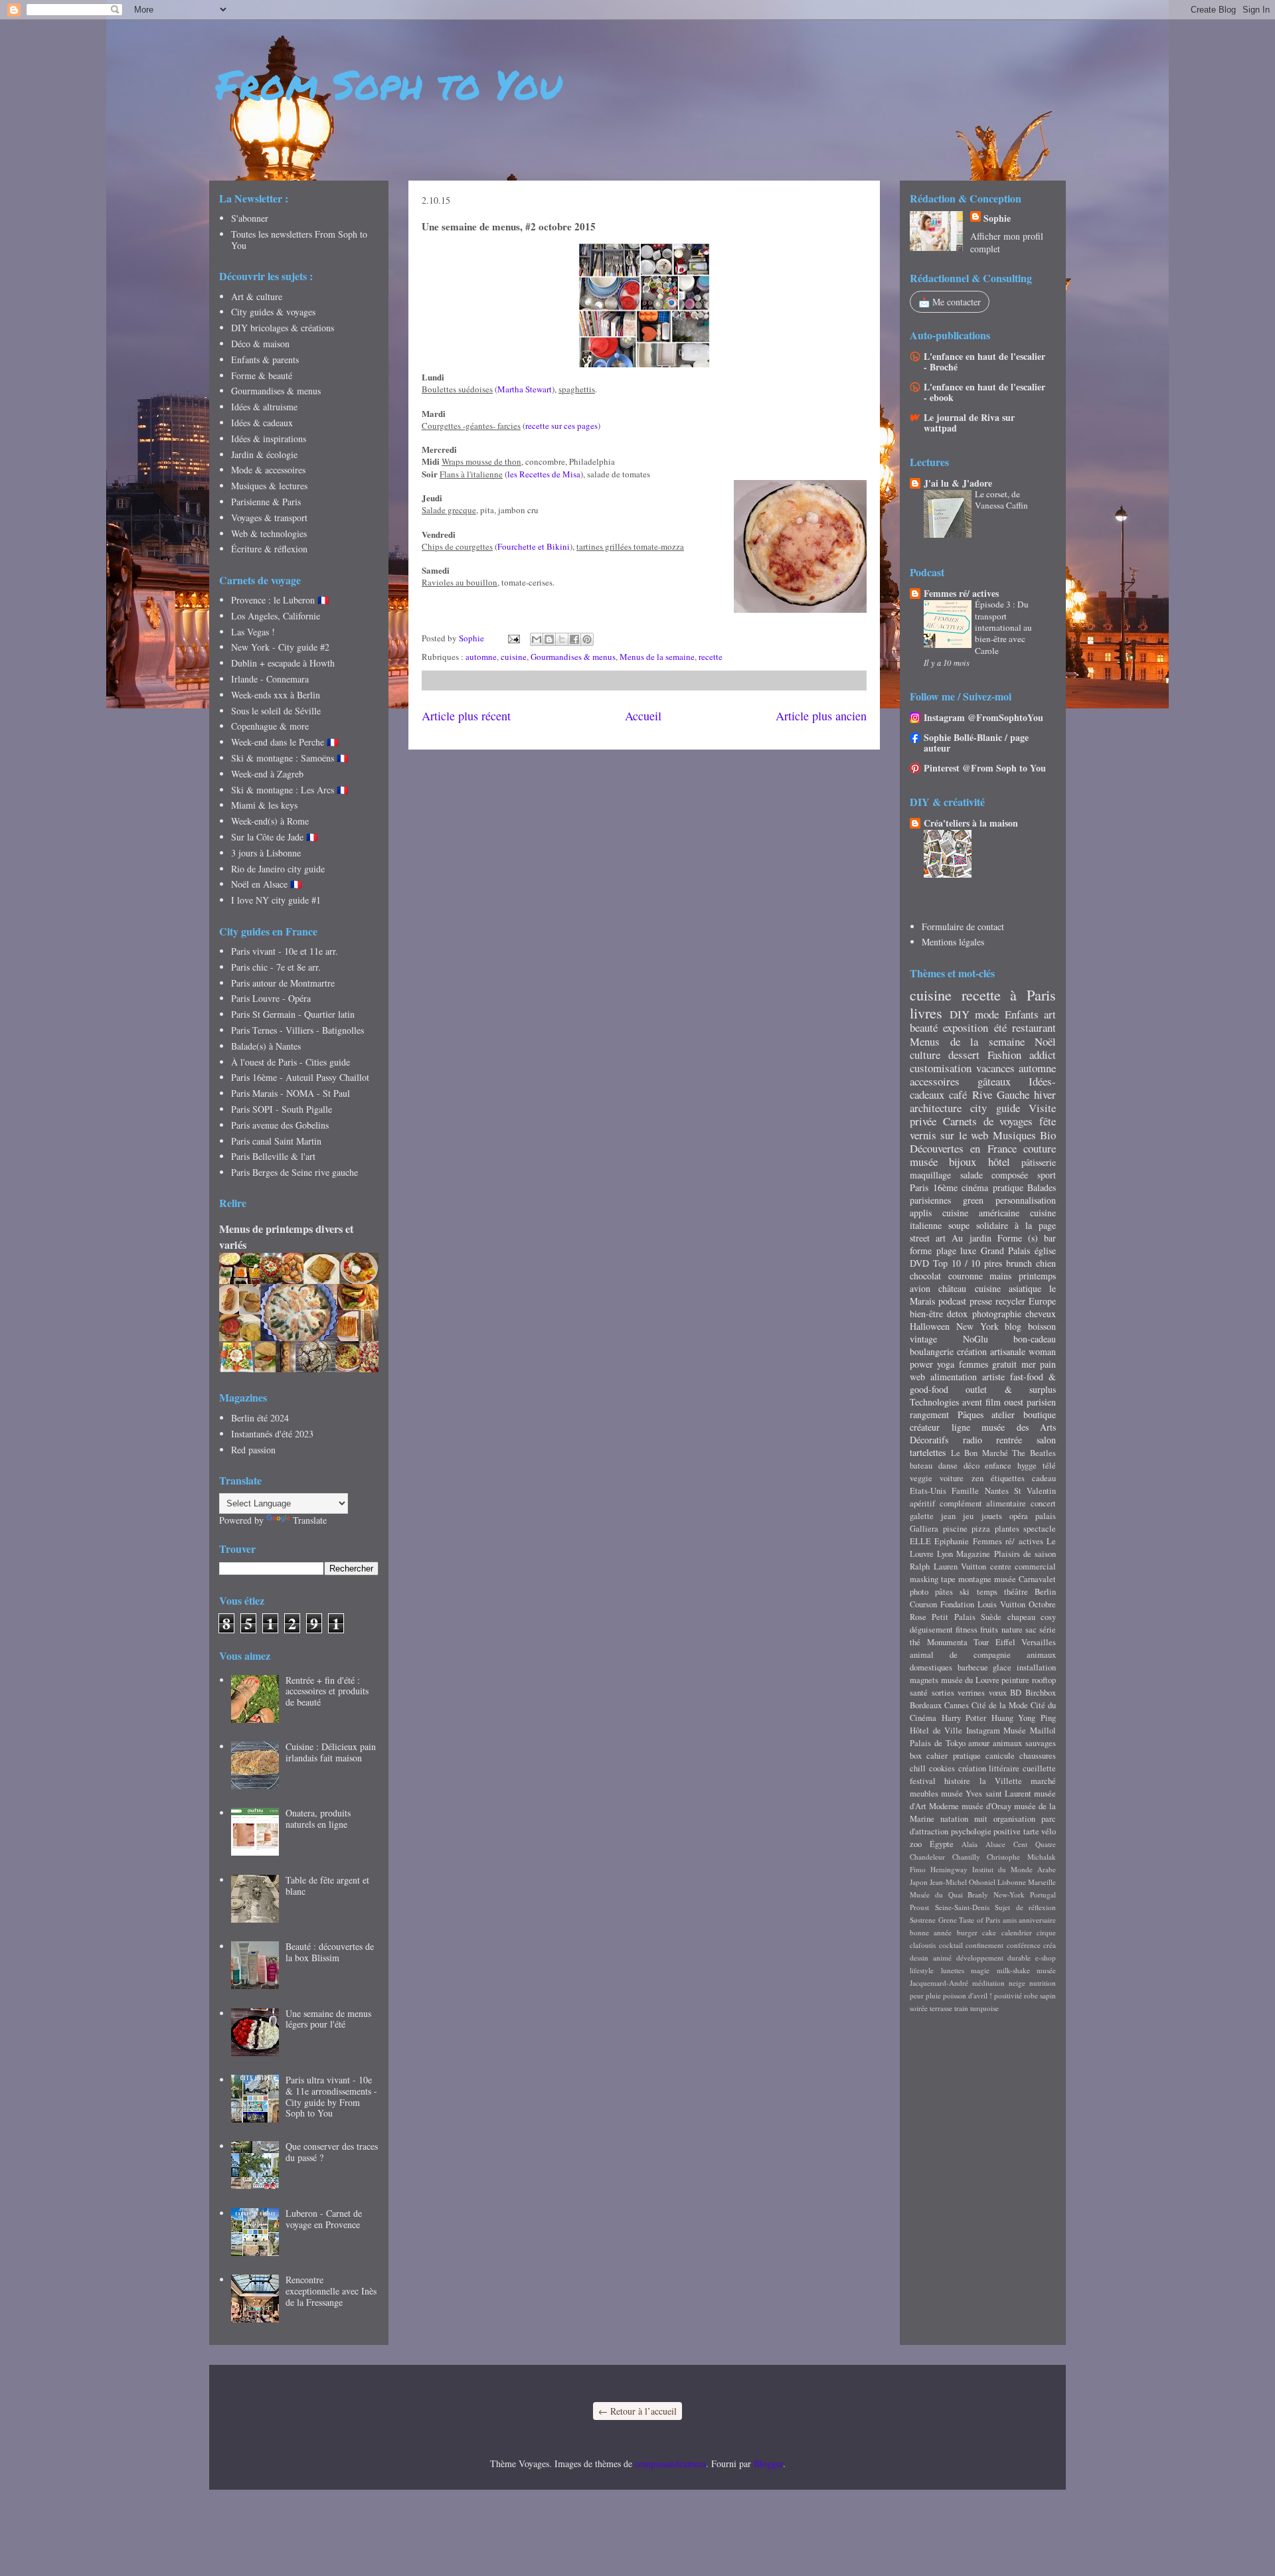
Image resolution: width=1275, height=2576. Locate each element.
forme (921, 1250)
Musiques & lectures (269, 486)
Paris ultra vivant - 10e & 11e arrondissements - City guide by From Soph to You (331, 2096)
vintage (923, 1339)
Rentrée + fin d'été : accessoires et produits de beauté (327, 1691)
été (1000, 1027)
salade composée (994, 1175)
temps (987, 1592)
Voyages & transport (269, 518)
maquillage (930, 1175)
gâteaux (994, 1081)
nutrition (1043, 1983)
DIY (960, 1014)
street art (928, 1238)
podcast (952, 1301)
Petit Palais (953, 1617)
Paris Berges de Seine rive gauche (295, 1172)
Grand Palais (1006, 1250)
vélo (1049, 1831)
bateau (921, 1466)
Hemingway (949, 1869)
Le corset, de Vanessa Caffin (1001, 500)
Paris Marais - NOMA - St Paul (291, 1093)
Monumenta (947, 1642)
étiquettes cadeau (1023, 1478)
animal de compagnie (960, 1655)
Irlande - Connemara (270, 679)
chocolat (925, 1276)
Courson (923, 1604)
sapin (1048, 1995)
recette (711, 657)
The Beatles (1034, 1453)
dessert (964, 1055)
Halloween (930, 1326)
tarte (1031, 1831)
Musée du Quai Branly (949, 1894)
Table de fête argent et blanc (327, 1886)
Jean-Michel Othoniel (963, 1882)
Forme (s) (1018, 1238)
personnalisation (1026, 1200)
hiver (1045, 1094)
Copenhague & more (270, 726)
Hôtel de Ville (936, 1731)
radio (973, 1440)
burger (967, 1932)
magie (980, 1970)
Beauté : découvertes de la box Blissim (330, 1952)
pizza (981, 1529)
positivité (1008, 1995)
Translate (310, 1520)
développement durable (994, 1958)
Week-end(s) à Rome (270, 821)
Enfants (1022, 1014)
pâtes (944, 1592)
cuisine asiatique (1008, 1288)
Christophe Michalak (1021, 1857)
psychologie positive (986, 1831)
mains (1000, 1276)
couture (1040, 1148)
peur (917, 1995)
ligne (961, 1427)
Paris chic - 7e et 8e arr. (276, 967)
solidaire (992, 1225)
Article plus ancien (821, 716)
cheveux (1041, 1314)
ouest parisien (1030, 1402)
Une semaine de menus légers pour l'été (328, 2019)
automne (481, 657)
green (973, 1200)
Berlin (1045, 1592)
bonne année (931, 1932)
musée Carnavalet (1025, 1579)
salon (1046, 1440)
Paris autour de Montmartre (283, 983)
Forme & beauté (262, 375)
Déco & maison (260, 344)
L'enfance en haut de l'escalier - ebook (984, 392)
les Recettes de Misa (544, 474)
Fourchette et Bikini (534, 546)
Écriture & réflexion (269, 549)
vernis (923, 1135)
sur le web (964, 1135)
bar (1050, 1238)
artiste (993, 1377)
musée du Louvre (970, 1680)
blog (1013, 1326)
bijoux (963, 1162)
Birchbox (1041, 1693)
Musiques (1014, 1135)
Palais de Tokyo (938, 1743)
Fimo (918, 1869)
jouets (992, 1516)
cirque (1046, 1932)
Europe (1042, 1301)
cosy (1048, 1617)
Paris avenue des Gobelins (280, 1125)
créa (1050, 1945)
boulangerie (932, 1351)
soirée (919, 2008)
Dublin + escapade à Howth (283, 663)
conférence (1024, 1945)
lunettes (953, 1970)
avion (920, 1288)
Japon (919, 1882)
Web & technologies (269, 533)
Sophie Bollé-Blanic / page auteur (976, 743)
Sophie (997, 218)
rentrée (1009, 1440)
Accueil (643, 716)
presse (981, 1301)
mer (1029, 1364)
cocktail (951, 1945)
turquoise (984, 2008)
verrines (971, 1693)
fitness (967, 1630)
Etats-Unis (928, 1491)
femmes (974, 1364)
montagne (975, 1579)
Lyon (945, 1554)
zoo (916, 1844)
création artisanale (991, 1351)
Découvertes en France (963, 1148)
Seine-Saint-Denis (962, 1907)
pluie (933, 1995)
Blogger (768, 2463)
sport (1047, 1175)
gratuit (1004, 1364)
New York (977, 1326)
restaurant (1034, 1027)
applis (921, 1213)
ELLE (920, 1541)
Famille (965, 1491)
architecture (936, 1108)
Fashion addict (1022, 1055)
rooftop (1044, 1680)
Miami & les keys (264, 805)
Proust (919, 1907)
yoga (946, 1364)
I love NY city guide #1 (276, 900)
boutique (1040, 1414)
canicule (1000, 1756)
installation (1036, 1667)
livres (926, 1012)
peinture (1015, 1680)
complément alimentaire (983, 1503)
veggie (921, 1478)
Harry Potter (964, 1718)
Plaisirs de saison (1025, 1554)
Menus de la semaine (657, 657)
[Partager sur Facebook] (574, 639)
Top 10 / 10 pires (968, 1263)
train (961, 2008)
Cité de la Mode (1000, 1705)
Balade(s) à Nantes (266, 1046)
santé (919, 1693)
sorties (943, 1693)
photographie (997, 1314)
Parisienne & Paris (266, 502)
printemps (1037, 1276)
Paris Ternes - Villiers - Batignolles (297, 1030)
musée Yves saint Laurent (986, 1794)
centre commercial (1023, 1567)
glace (1002, 1667)
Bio (1048, 1135)
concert (1043, 1503)
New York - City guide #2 (280, 647)
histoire (957, 1781)
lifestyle (922, 1970)
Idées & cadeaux (262, 423)
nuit (981, 1819)
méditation (988, 1983)
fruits (989, 1630)
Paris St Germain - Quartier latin (293, 1014)
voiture (952, 1478)
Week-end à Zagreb (267, 774)
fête (1048, 1121)
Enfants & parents (265, 360)
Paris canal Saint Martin (276, 1141)
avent (972, 1402)
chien (1046, 1263)
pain (1048, 1364)
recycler (1010, 1301)
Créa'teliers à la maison (971, 823)
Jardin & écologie (264, 454)
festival (923, 1781)
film (993, 1402)
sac (1031, 1630)
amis (1010, 1920)
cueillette (1039, 1768)
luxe (968, 1250)
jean (948, 1516)
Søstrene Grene (933, 1920)
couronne (966, 1276)
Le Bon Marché (979, 1453)
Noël (1045, 1041)
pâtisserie (1039, 1162)
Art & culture (257, 296)
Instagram (983, 1731)
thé (915, 1642)
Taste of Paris (979, 1920)
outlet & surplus (1011, 1389)
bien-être (926, 1314)
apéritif (922, 1503)
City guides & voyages (273, 312)
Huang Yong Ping (1024, 1718)
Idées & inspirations (269, 439)
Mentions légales (953, 942)
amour (979, 1743)
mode (987, 1014)
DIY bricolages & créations (283, 328)
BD (1016, 1693)
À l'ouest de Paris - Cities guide (291, 1062)
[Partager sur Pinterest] (587, 639)
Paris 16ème (934, 1187)
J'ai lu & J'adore (958, 483)
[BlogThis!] (549, 639)
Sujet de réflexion (1025, 1907)
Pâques (971, 1414)
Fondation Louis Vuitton (983, 1604)
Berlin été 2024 (260, 1418)
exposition (966, 1027)
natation (954, 1819)
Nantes (997, 1491)
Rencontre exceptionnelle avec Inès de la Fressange (331, 2291)
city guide (995, 1108)
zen (977, 1478)
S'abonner (250, 218)
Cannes (957, 1705)
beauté (924, 1027)
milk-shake (1013, 1970)
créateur (925, 1427)
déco (972, 1466)
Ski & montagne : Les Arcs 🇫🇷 (290, 790)
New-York (1009, 1894)
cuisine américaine (981, 1213)
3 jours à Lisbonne (266, 853)
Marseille (1042, 1882)
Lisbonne (1012, 1882)
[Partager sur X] (562, 639)
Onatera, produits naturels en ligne (318, 1818)
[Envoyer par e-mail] (537, 639)
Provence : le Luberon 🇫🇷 (280, 600)
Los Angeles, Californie (276, 616)
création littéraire (989, 1768)
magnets (924, 1680)
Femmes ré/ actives (961, 593)
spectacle (1040, 1529)
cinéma (975, 1187)
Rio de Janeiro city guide (278, 869)
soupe (959, 1225)
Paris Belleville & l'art (273, 1156)
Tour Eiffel (994, 1642)
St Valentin (1035, 1491)
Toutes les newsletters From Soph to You (299, 240)
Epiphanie (952, 1541)
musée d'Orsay (986, 1806)
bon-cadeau (1035, 1339)
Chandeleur (927, 1857)
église (1045, 1250)
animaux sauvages (1024, 1743)
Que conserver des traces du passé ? (332, 2152)
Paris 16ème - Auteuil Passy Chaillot (300, 1077)
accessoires (935, 1081)
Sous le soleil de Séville (276, 711)
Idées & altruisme (264, 407)
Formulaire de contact (963, 926)
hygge (1027, 1466)
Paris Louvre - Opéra (271, 998)
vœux (998, 1693)
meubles (924, 1794)
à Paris (1033, 995)
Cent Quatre (1035, 1844)
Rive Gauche (1001, 1094)
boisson (1042, 1326)
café (958, 1094)
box (916, 1756)
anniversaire (1037, 1920)
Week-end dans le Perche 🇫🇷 (285, 742)
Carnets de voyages (988, 1121)
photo (919, 1592)
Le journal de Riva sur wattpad (969, 423)
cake (989, 1932)
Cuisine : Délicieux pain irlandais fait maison (331, 1752)
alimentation (954, 1377)
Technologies (934, 1402)
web (917, 1377)
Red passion (253, 1450)
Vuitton (974, 1567)
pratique (1008, 1187)
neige (1017, 1983)
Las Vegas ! (253, 632)
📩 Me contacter (950, 302)
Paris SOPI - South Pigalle (282, 1109)
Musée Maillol (1030, 1731)
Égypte (942, 1844)
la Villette (1001, 1781)
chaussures (1038, 1756)
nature (1012, 1630)
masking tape (933, 1579)
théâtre (1016, 1592)
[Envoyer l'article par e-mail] (513, 638)
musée (924, 1162)
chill (918, 1768)
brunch (1019, 1263)
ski (965, 1592)
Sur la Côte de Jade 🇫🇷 (274, 837)
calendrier (1017, 1932)
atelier (1003, 1414)
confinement (984, 1945)
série (1048, 1630)
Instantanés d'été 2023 (272, 1434)
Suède (991, 1617)
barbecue (973, 1667)
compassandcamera (670, 2463)
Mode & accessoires (268, 470)
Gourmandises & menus (573, 657)
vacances (995, 1068)
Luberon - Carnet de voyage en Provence (324, 2219)
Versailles (1039, 1642)
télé (1049, 1466)
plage (946, 1250)
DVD (919, 1263)
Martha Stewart (525, 389)
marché (1043, 1781)
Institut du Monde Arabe (1014, 1869)
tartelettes (928, 1452)
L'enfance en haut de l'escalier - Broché (984, 362)
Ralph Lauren (934, 1567)
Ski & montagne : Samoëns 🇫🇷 (290, 758)
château (952, 1288)
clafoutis (923, 1945)
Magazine (973, 1554)
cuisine (514, 657)
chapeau (1021, 1617)
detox (957, 1314)
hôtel (999, 1162)
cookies (942, 1768)
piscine (955, 1529)
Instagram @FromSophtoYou (983, 717)
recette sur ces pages (561, 426)
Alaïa (970, 1844)
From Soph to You (389, 84)
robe (1031, 1995)
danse (948, 1466)
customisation (941, 1068)
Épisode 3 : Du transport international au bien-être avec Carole (1003, 627)
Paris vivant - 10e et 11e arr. (285, 951)
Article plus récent (466, 716)
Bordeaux (926, 1705)
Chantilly (966, 1857)
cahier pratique (953, 1756)
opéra (1019, 1516)
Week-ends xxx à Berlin (276, 695)
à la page (1035, 1225)
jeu (968, 1516)
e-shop (1046, 1958)
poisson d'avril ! (968, 1995)
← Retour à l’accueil (637, 2411)
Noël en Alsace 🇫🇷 (266, 884)
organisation (1014, 1819)
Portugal (1043, 1894)
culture (925, 1055)
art (1050, 1014)
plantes (1007, 1529)
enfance (998, 1466)
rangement (929, 1414)
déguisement (931, 1630)
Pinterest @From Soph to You (985, 768)
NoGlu (976, 1339)
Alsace (995, 1844)
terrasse (941, 2008)
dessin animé (931, 1958)
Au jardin (971, 1238)
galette (922, 1516)
